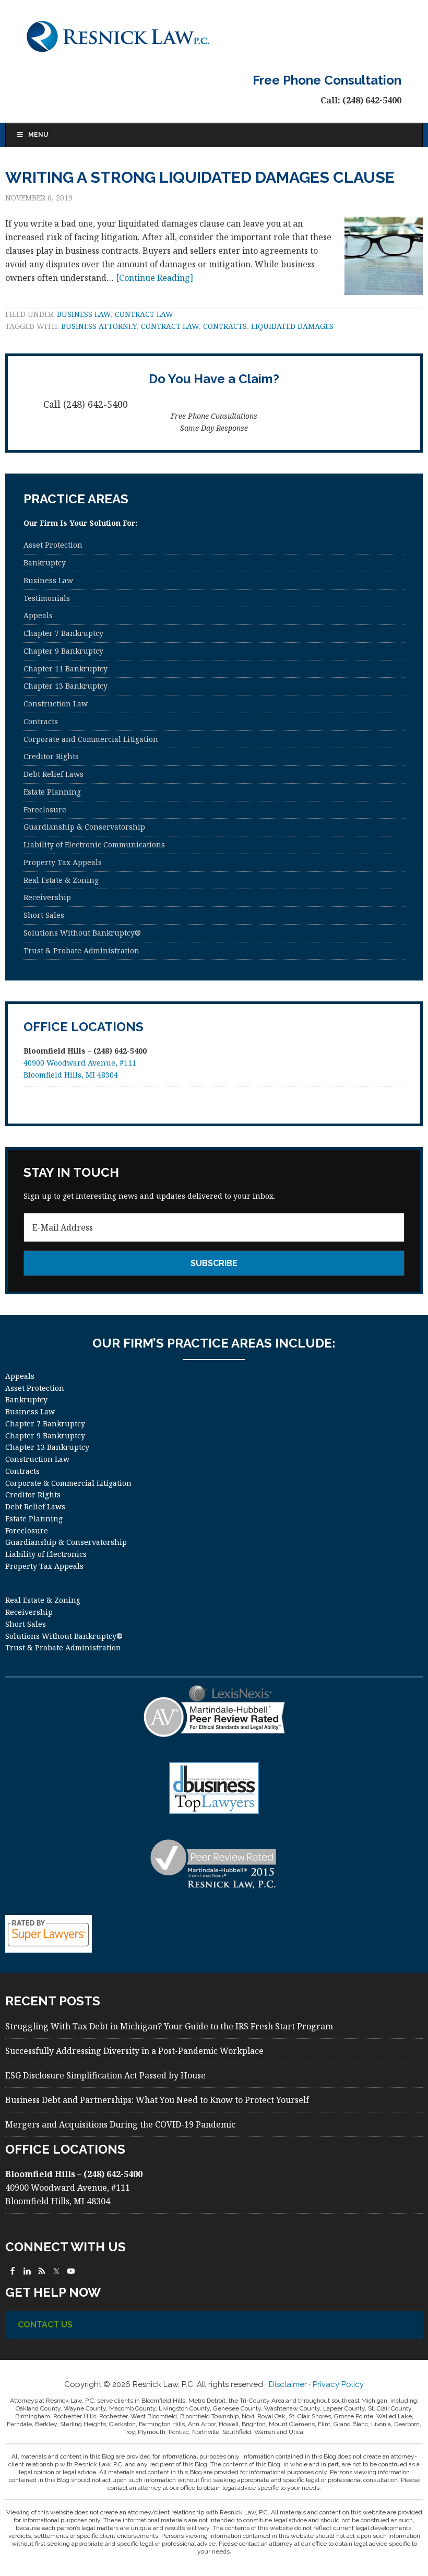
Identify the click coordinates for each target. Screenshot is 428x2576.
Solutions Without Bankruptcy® (82, 933)
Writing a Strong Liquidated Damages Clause (200, 177)
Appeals (38, 615)
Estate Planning (52, 792)
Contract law (144, 314)
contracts (225, 326)
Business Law (84, 314)
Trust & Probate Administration (81, 950)
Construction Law (56, 704)
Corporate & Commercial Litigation (68, 1483)
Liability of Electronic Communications (94, 844)
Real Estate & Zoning (61, 880)
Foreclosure (45, 810)
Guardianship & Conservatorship (84, 827)
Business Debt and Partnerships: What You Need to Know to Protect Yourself (157, 2100)
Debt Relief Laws (53, 774)
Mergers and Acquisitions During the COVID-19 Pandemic (120, 2124)
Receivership (47, 897)
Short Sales (44, 915)
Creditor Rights (51, 756)
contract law (170, 326)
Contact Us (45, 2325)
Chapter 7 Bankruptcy (63, 633)
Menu (38, 135)
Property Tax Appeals (63, 862)
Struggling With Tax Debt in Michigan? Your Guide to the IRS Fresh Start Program (169, 2026)
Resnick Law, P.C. (214, 37)
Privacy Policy (338, 2384)
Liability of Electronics (46, 1554)
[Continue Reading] (154, 278)
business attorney (99, 326)
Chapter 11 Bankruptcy (66, 669)
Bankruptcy (45, 563)
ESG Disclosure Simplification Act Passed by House (105, 2075)
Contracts (41, 721)
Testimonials (47, 598)
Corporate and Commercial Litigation (91, 739)
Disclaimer (288, 2384)
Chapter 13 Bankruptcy (66, 686)
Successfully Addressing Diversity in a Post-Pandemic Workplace (134, 2051)
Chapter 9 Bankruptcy (63, 651)
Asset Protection (53, 545)
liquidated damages (292, 326)
